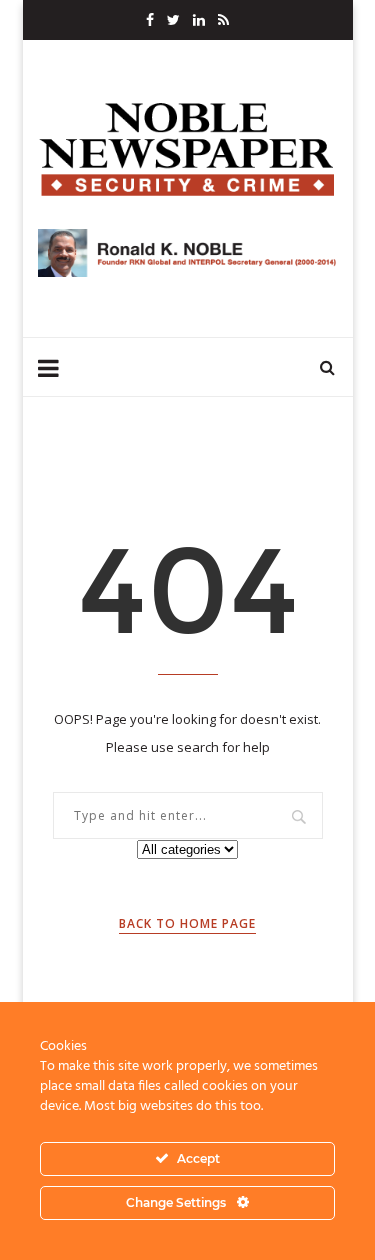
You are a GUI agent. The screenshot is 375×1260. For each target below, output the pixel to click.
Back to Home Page (187, 923)
